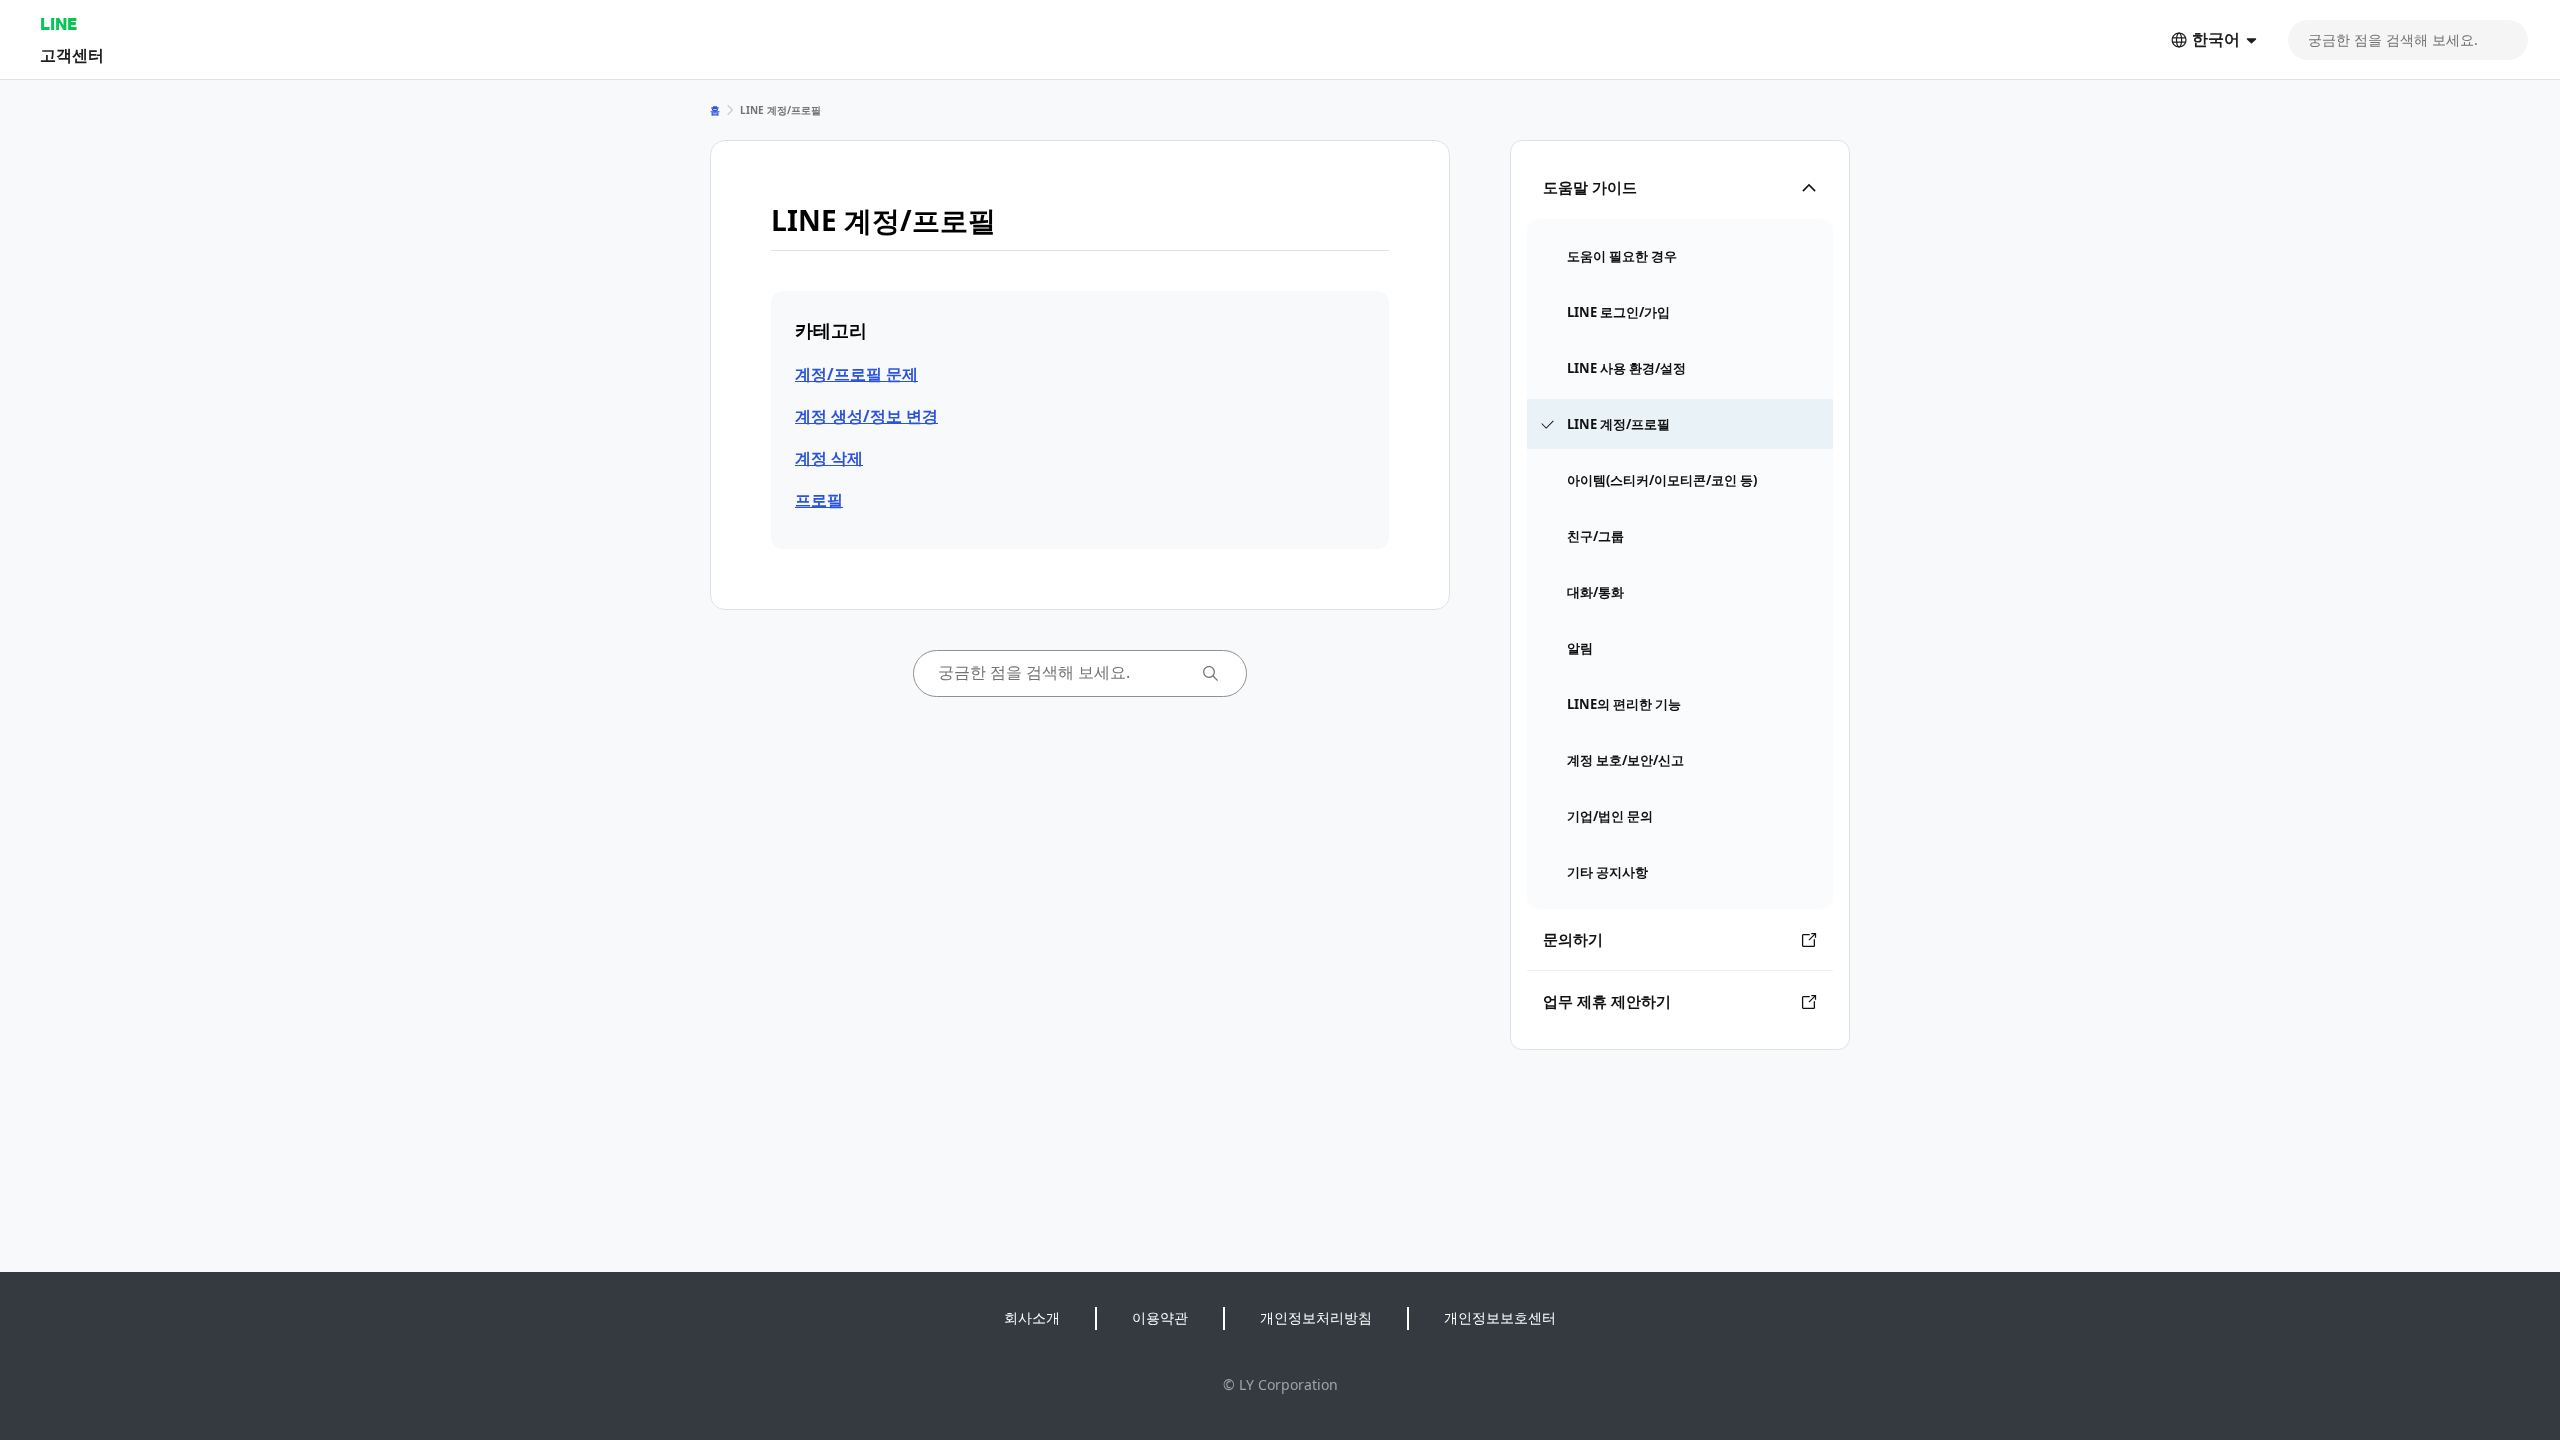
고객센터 (72, 54)
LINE (58, 23)
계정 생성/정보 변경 (866, 416)
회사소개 (1032, 1317)
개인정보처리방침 (1316, 1317)
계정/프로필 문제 (856, 374)
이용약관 (1160, 1317)
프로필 (819, 500)
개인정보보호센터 (1500, 1317)
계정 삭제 (829, 458)
